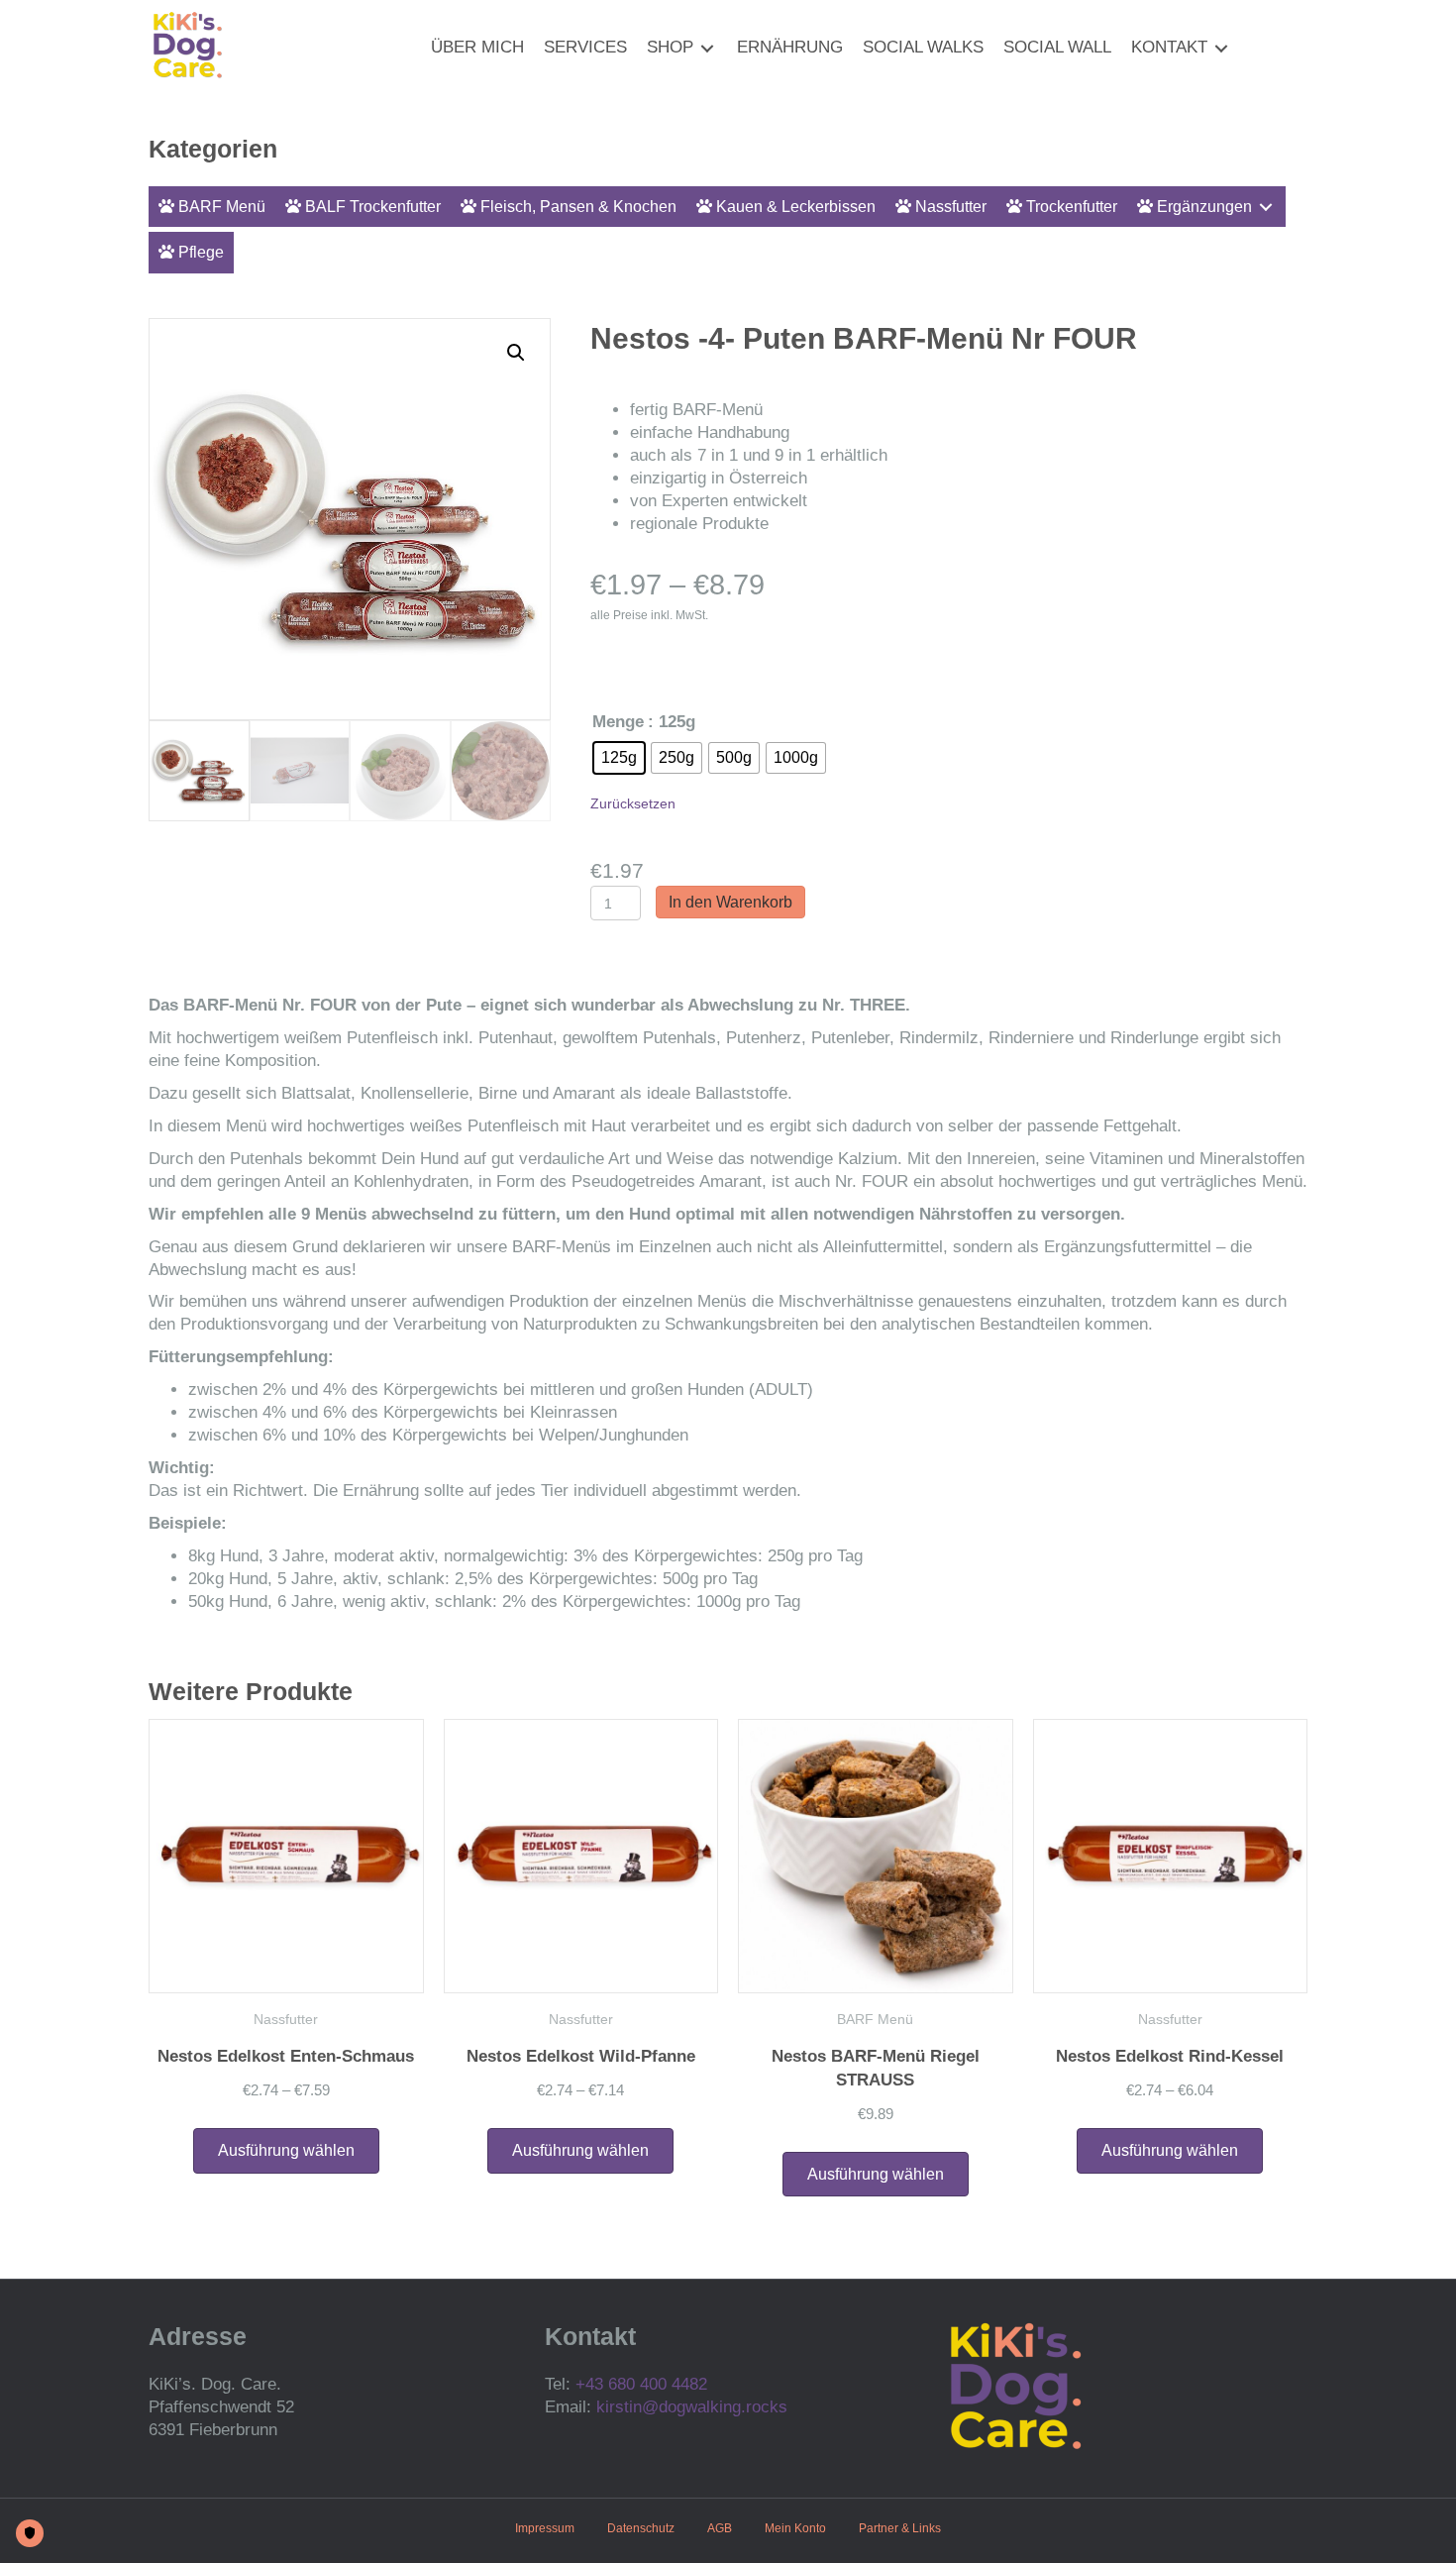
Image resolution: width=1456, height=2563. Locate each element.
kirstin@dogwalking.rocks (692, 2407)
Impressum (545, 2528)
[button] (516, 353)
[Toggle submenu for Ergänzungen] (1266, 207)
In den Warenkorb (730, 902)
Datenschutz (641, 2528)
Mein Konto (795, 2528)
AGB (720, 2528)
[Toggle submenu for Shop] (707, 48)
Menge (618, 722)
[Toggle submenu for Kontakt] (1221, 48)
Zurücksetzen (633, 803)
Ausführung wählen (286, 2150)
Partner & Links (900, 2528)
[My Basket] (1251, 49)
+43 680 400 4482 (641, 2384)
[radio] (619, 758)
